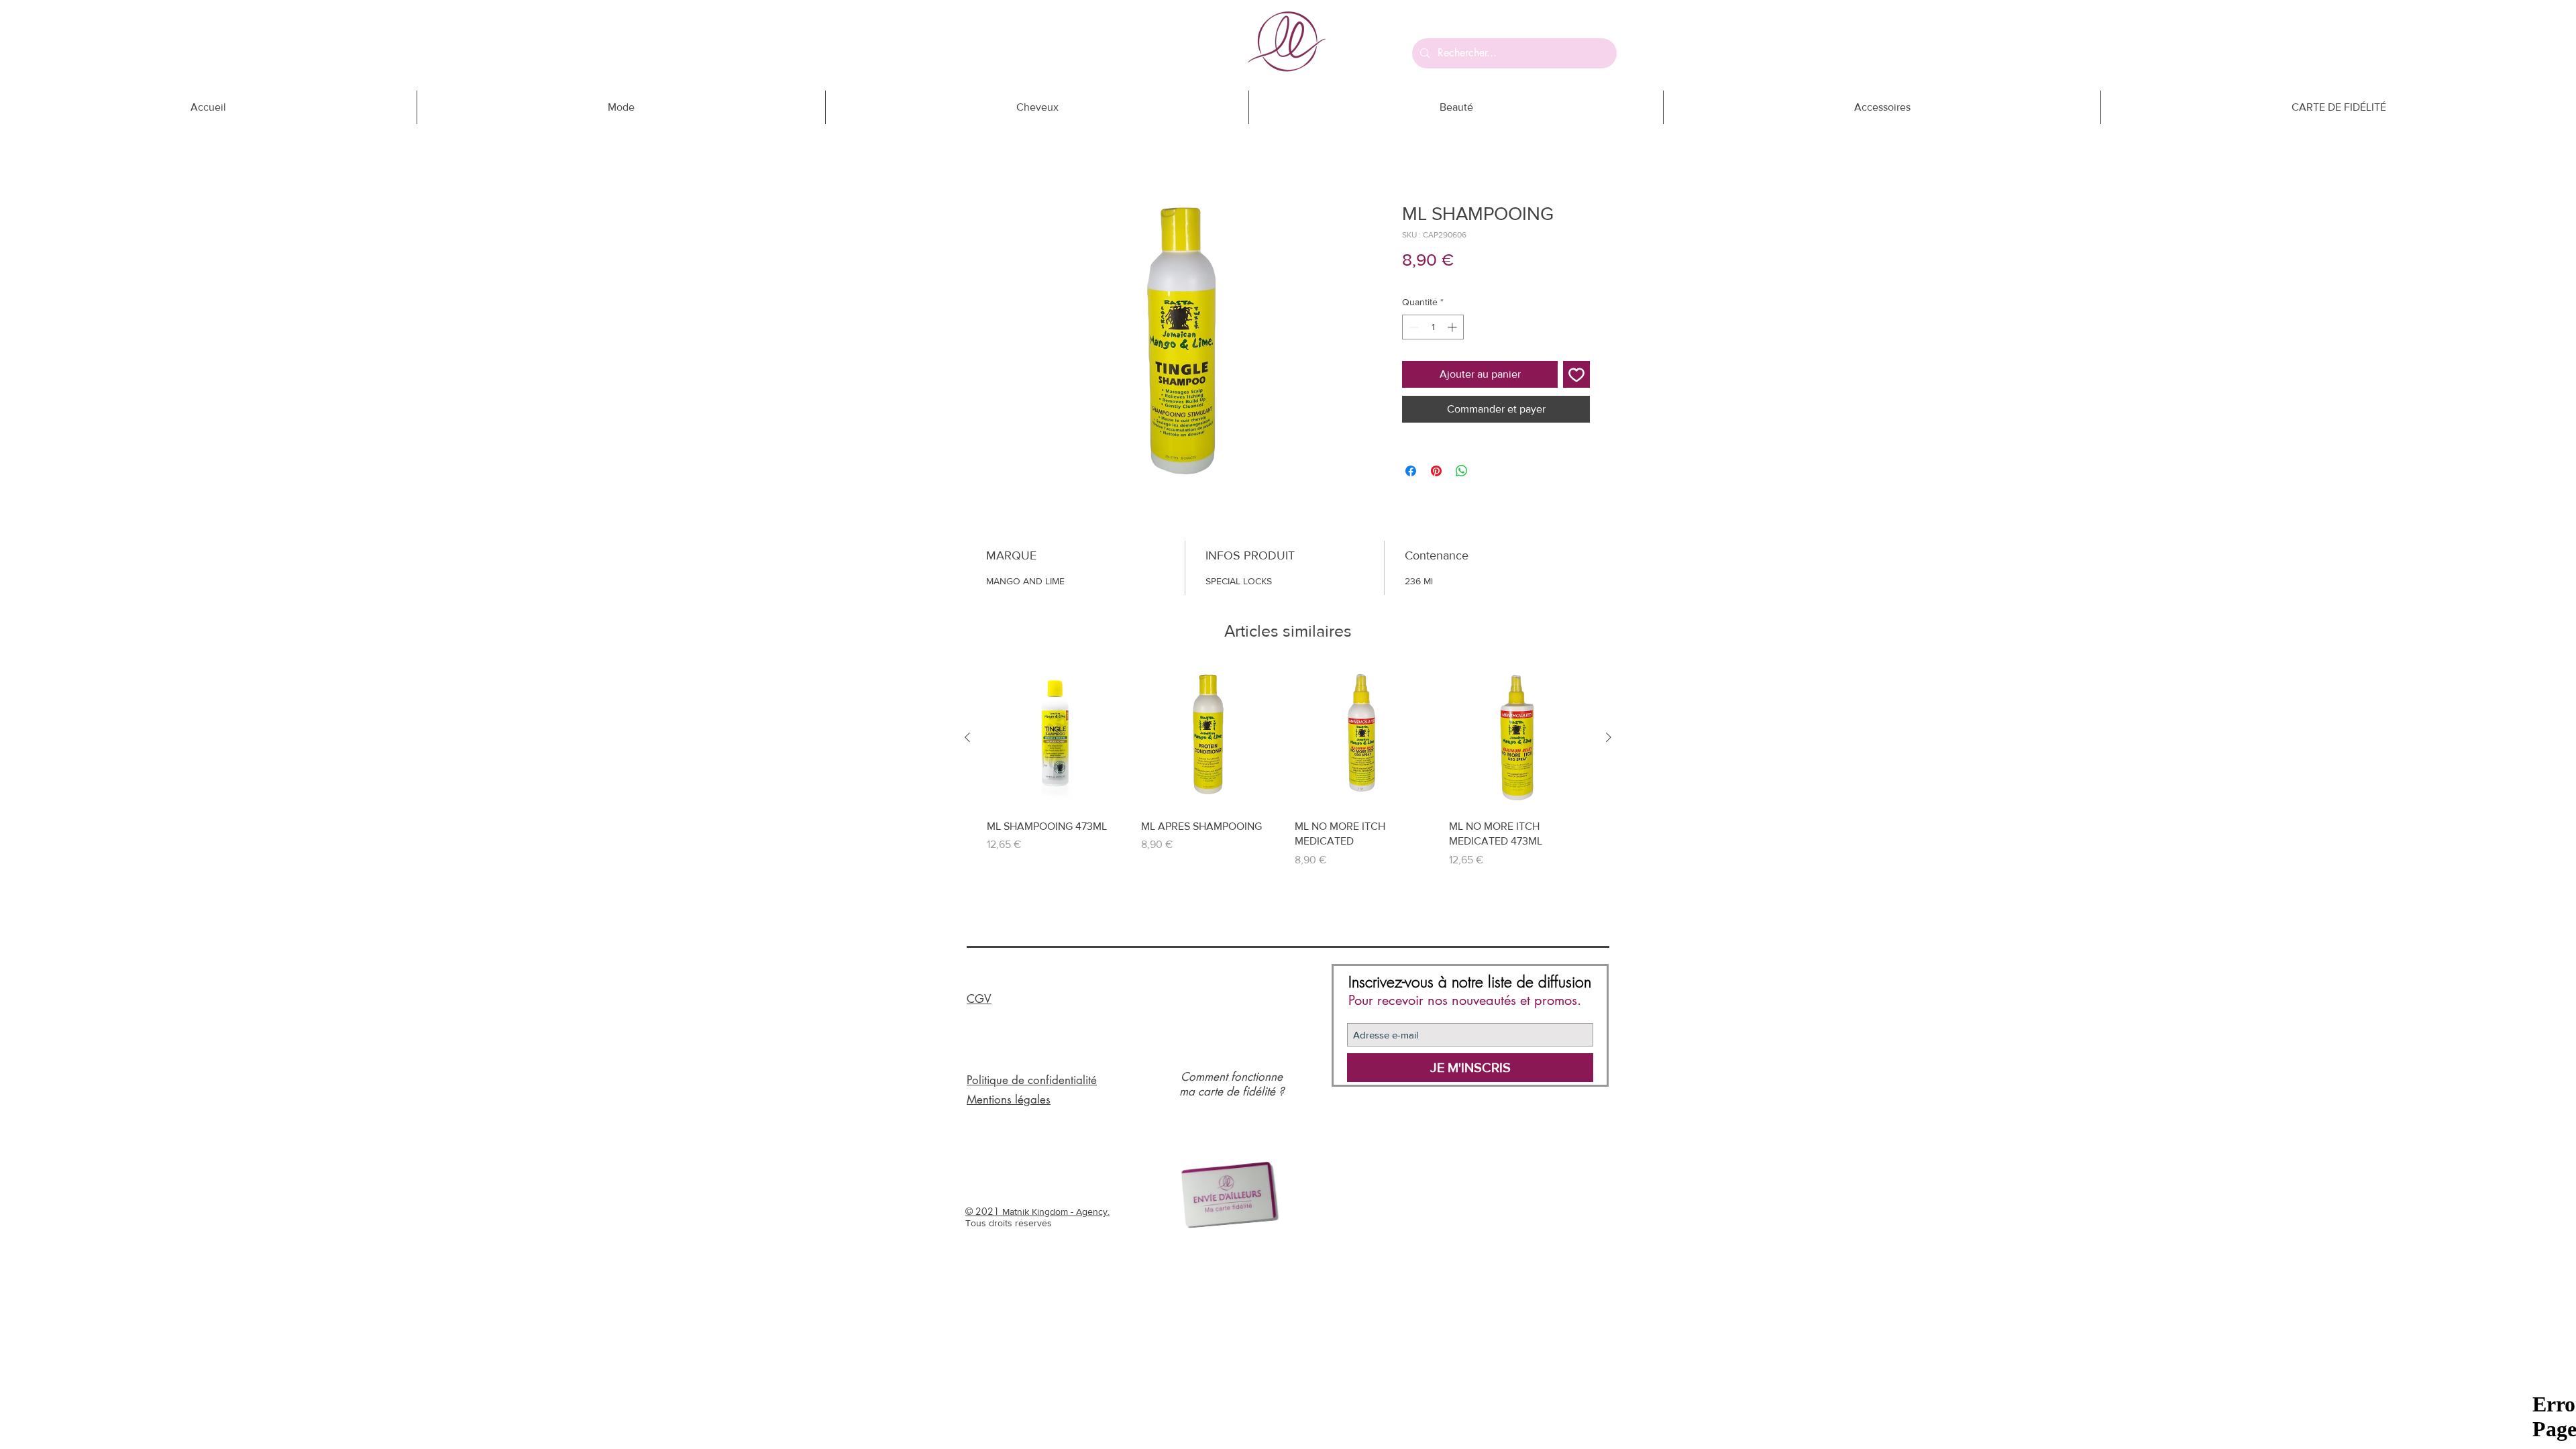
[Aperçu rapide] (1057, 738)
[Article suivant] (1609, 737)
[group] (1288, 767)
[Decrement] (1412, 327)
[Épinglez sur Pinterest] (1436, 471)
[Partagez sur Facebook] (1411, 471)
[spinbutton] (1433, 327)
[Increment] (1453, 327)
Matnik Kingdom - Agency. (1056, 1212)
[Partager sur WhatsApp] (1462, 471)
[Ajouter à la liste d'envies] (1576, 374)
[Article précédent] (967, 737)
